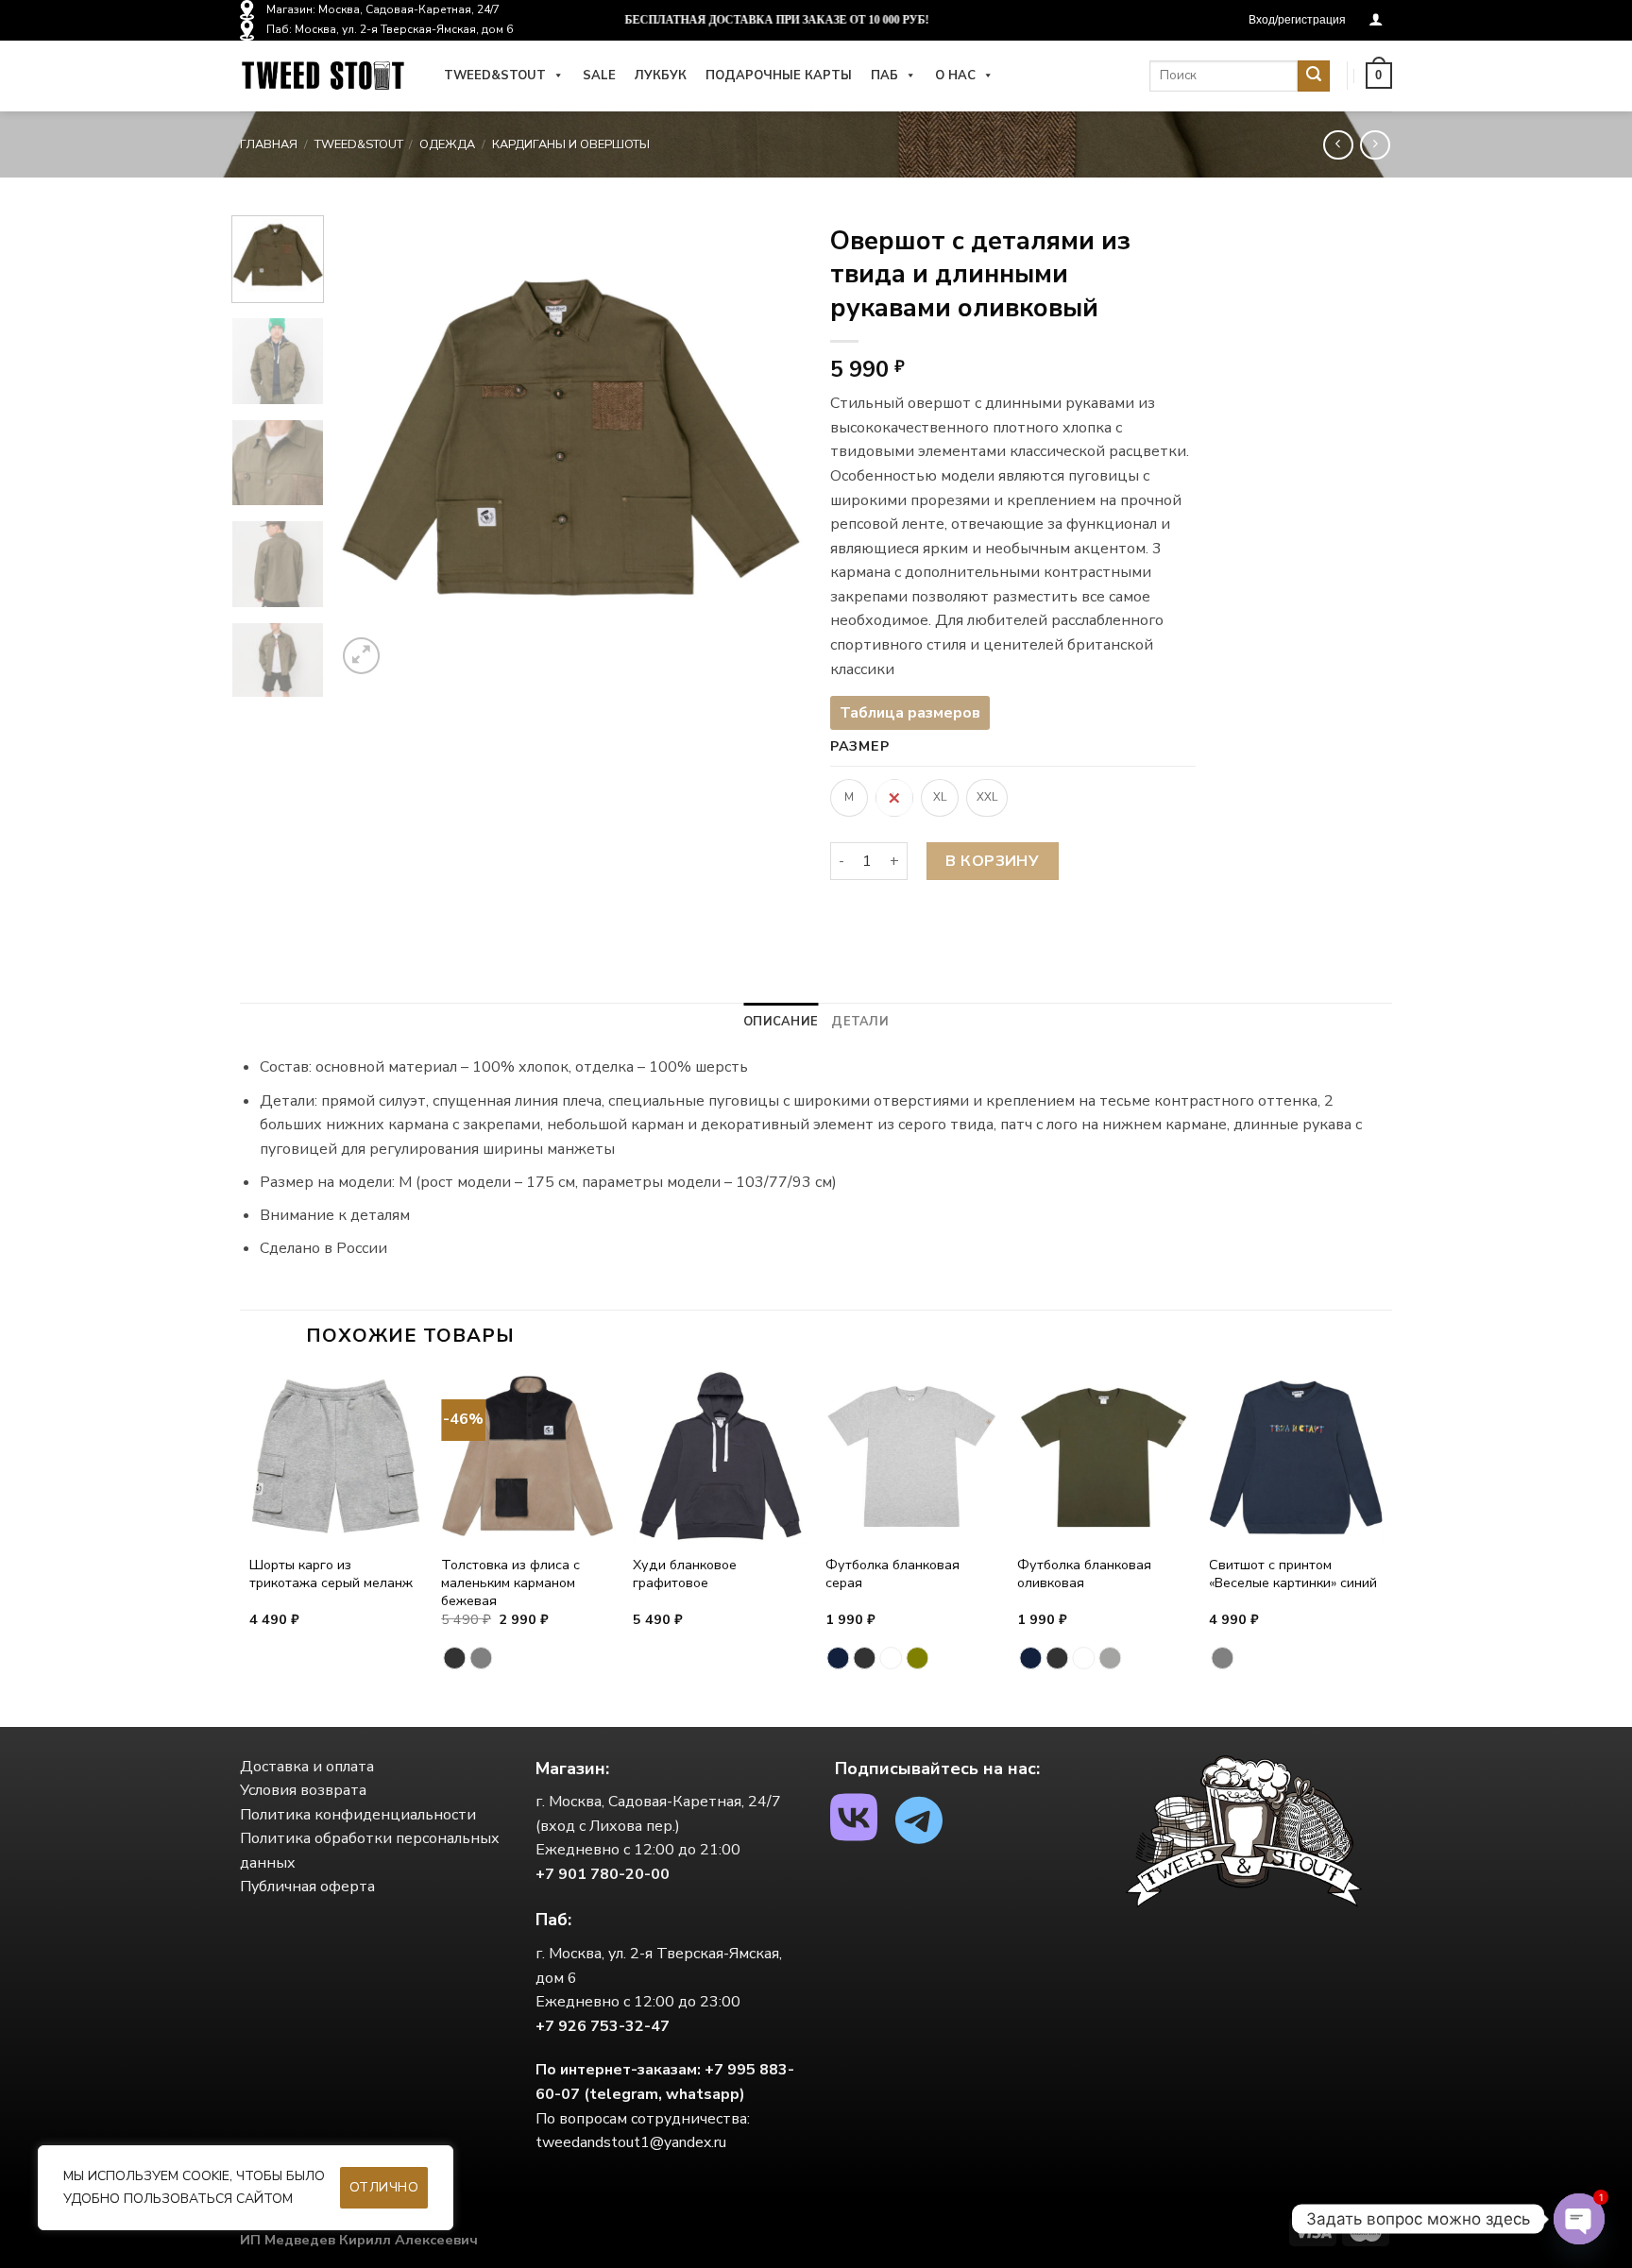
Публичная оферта (307, 1887)
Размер (859, 746)
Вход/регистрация (1297, 20)
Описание (781, 1022)
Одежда (447, 144)
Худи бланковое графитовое (685, 1574)
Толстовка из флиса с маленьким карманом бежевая (510, 1583)
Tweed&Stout (495, 76)
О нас (955, 76)
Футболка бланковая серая (892, 1574)
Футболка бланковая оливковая (1084, 1574)
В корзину (992, 861)
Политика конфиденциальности (358, 1815)
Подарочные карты (779, 76)
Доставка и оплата (307, 1767)
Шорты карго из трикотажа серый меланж (331, 1574)
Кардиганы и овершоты (571, 144)
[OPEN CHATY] (1579, 2219)
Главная (269, 144)
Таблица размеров (910, 713)
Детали (860, 1022)
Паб (884, 76)
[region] (246, 2188)
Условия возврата (303, 1790)
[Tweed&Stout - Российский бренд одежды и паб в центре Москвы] (323, 76)
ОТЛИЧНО (384, 2187)
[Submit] (1314, 76)
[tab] (781, 1022)
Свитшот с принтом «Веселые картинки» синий (1293, 1574)
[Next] (769, 447)
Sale (599, 76)
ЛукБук (661, 76)
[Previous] (369, 447)
